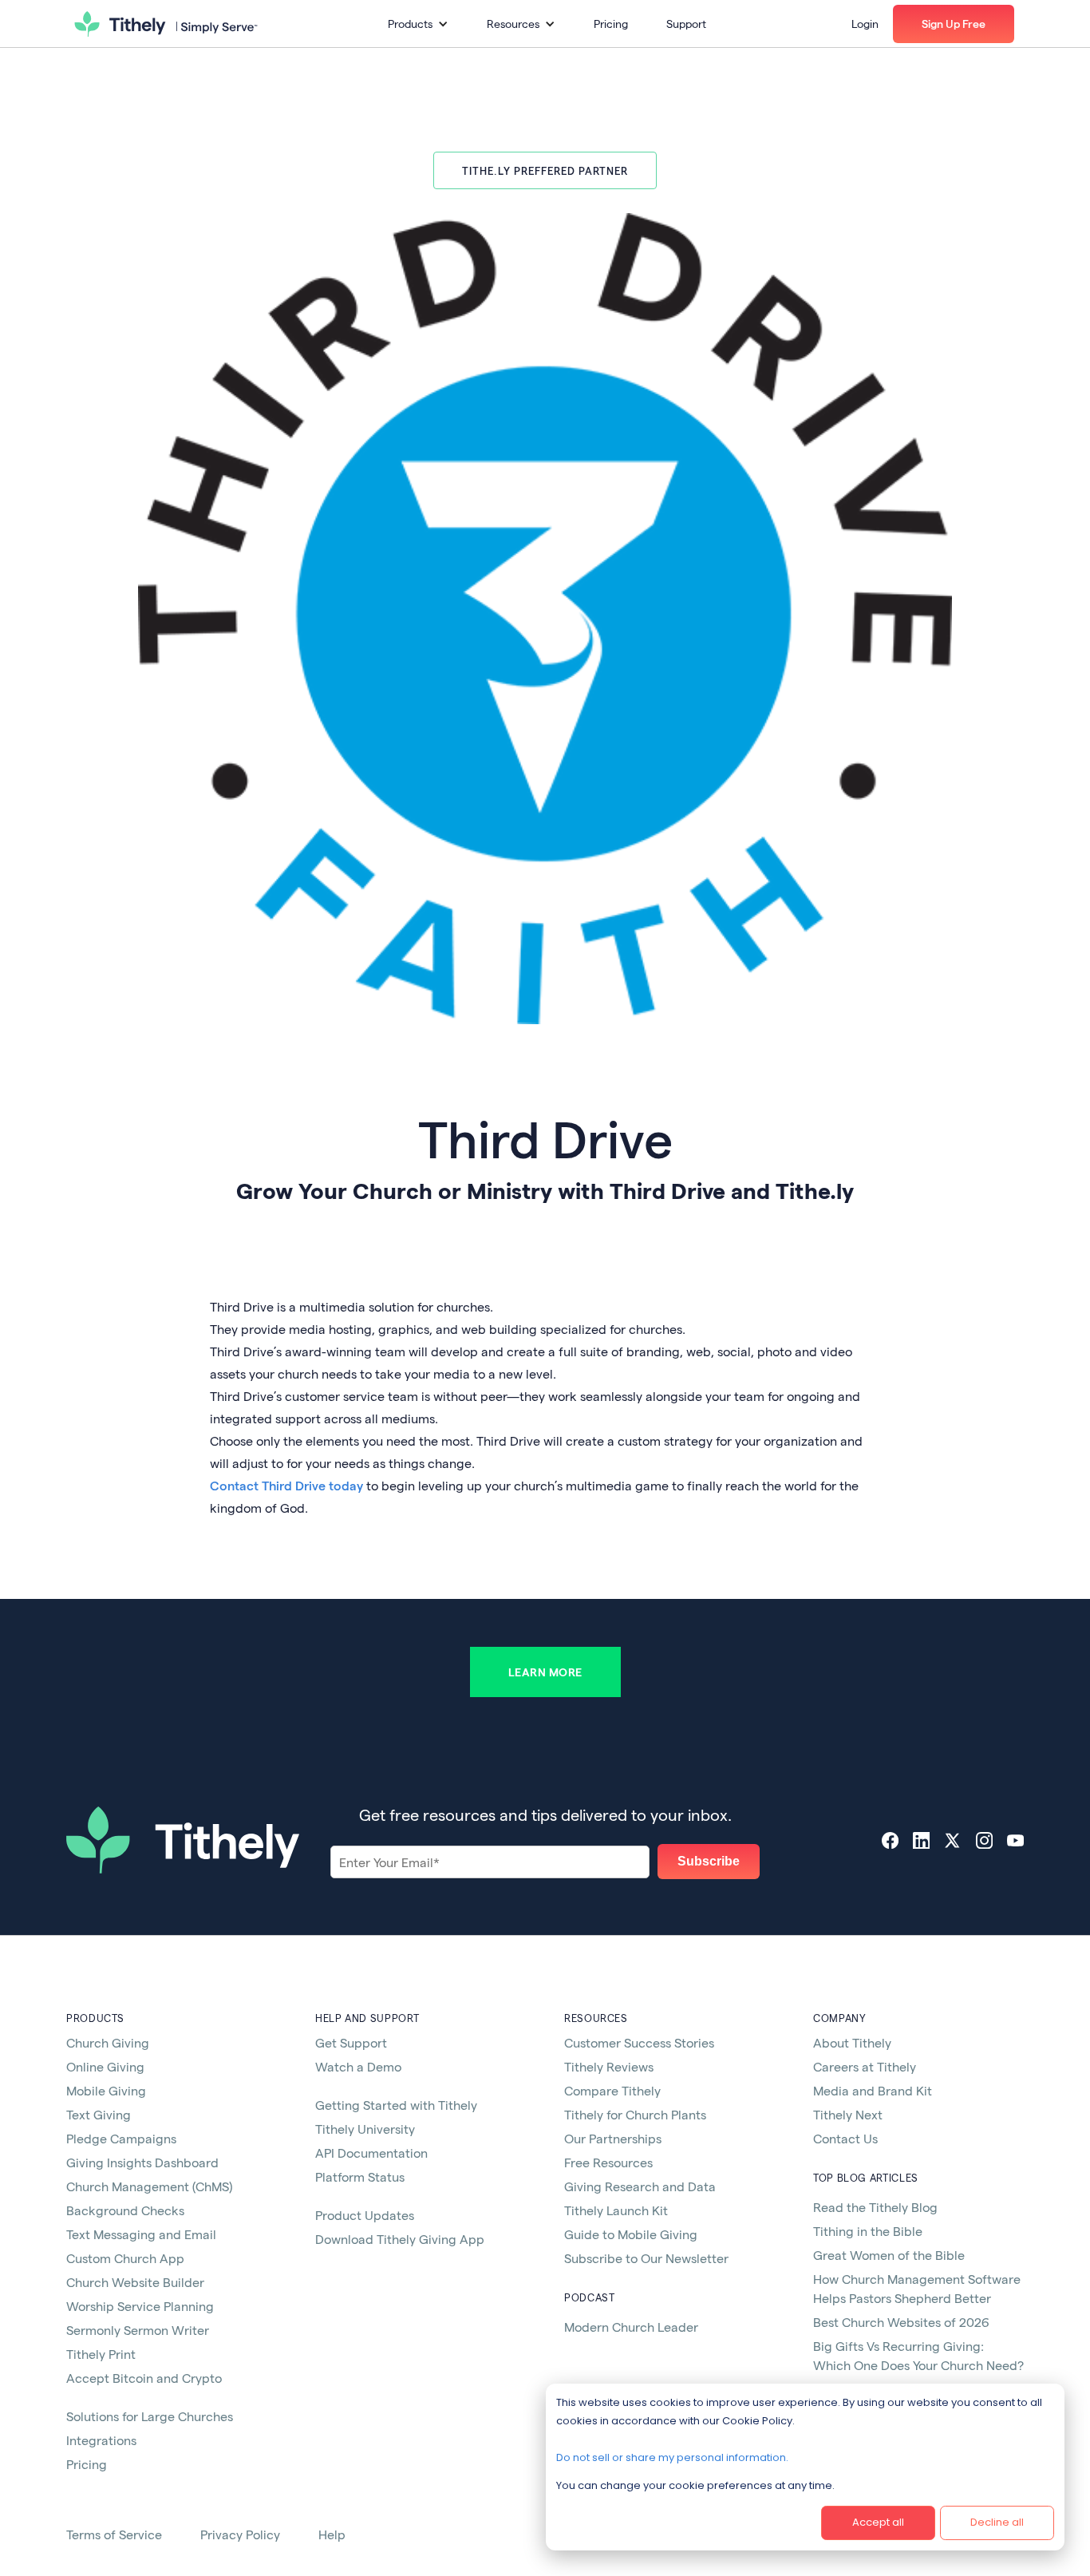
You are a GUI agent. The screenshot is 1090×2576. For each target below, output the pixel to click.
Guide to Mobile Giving (631, 2234)
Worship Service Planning (140, 2306)
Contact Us (845, 2138)
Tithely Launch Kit (616, 2210)
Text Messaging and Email (141, 2234)
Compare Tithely (612, 2090)
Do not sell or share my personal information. (672, 2457)
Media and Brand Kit (873, 2090)
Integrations (101, 2440)
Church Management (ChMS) (149, 2186)
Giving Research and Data (640, 2186)
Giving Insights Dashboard (142, 2162)
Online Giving (105, 2066)
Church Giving (108, 2042)
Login (865, 24)
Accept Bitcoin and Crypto (144, 2378)
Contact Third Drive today (286, 1485)
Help (332, 2534)
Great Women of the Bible (889, 2255)
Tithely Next (848, 2114)
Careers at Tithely (865, 2066)
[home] (166, 24)
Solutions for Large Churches (150, 2416)
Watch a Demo (358, 2066)
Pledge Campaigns (121, 2138)
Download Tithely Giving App (400, 2239)
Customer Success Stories (639, 2042)
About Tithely (852, 2042)
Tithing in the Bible (868, 2231)
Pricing (611, 24)
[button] (418, 24)
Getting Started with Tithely (396, 2105)
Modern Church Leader (631, 2327)
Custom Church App (125, 2258)
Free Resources (608, 2162)
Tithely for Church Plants (635, 2114)
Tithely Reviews (609, 2066)
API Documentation (371, 2153)
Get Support (351, 2042)
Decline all (997, 2522)
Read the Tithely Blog (875, 2207)
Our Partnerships (613, 2138)
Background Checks (125, 2210)
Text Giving (99, 2114)
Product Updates (365, 2215)
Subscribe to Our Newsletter (646, 2258)
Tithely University (365, 2129)
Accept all (878, 2522)
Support (686, 24)
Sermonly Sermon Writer (138, 2330)
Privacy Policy (240, 2534)
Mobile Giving (106, 2090)
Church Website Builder (135, 2282)
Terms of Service (114, 2534)
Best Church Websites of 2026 (901, 2322)
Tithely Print (101, 2354)
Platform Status (360, 2176)
